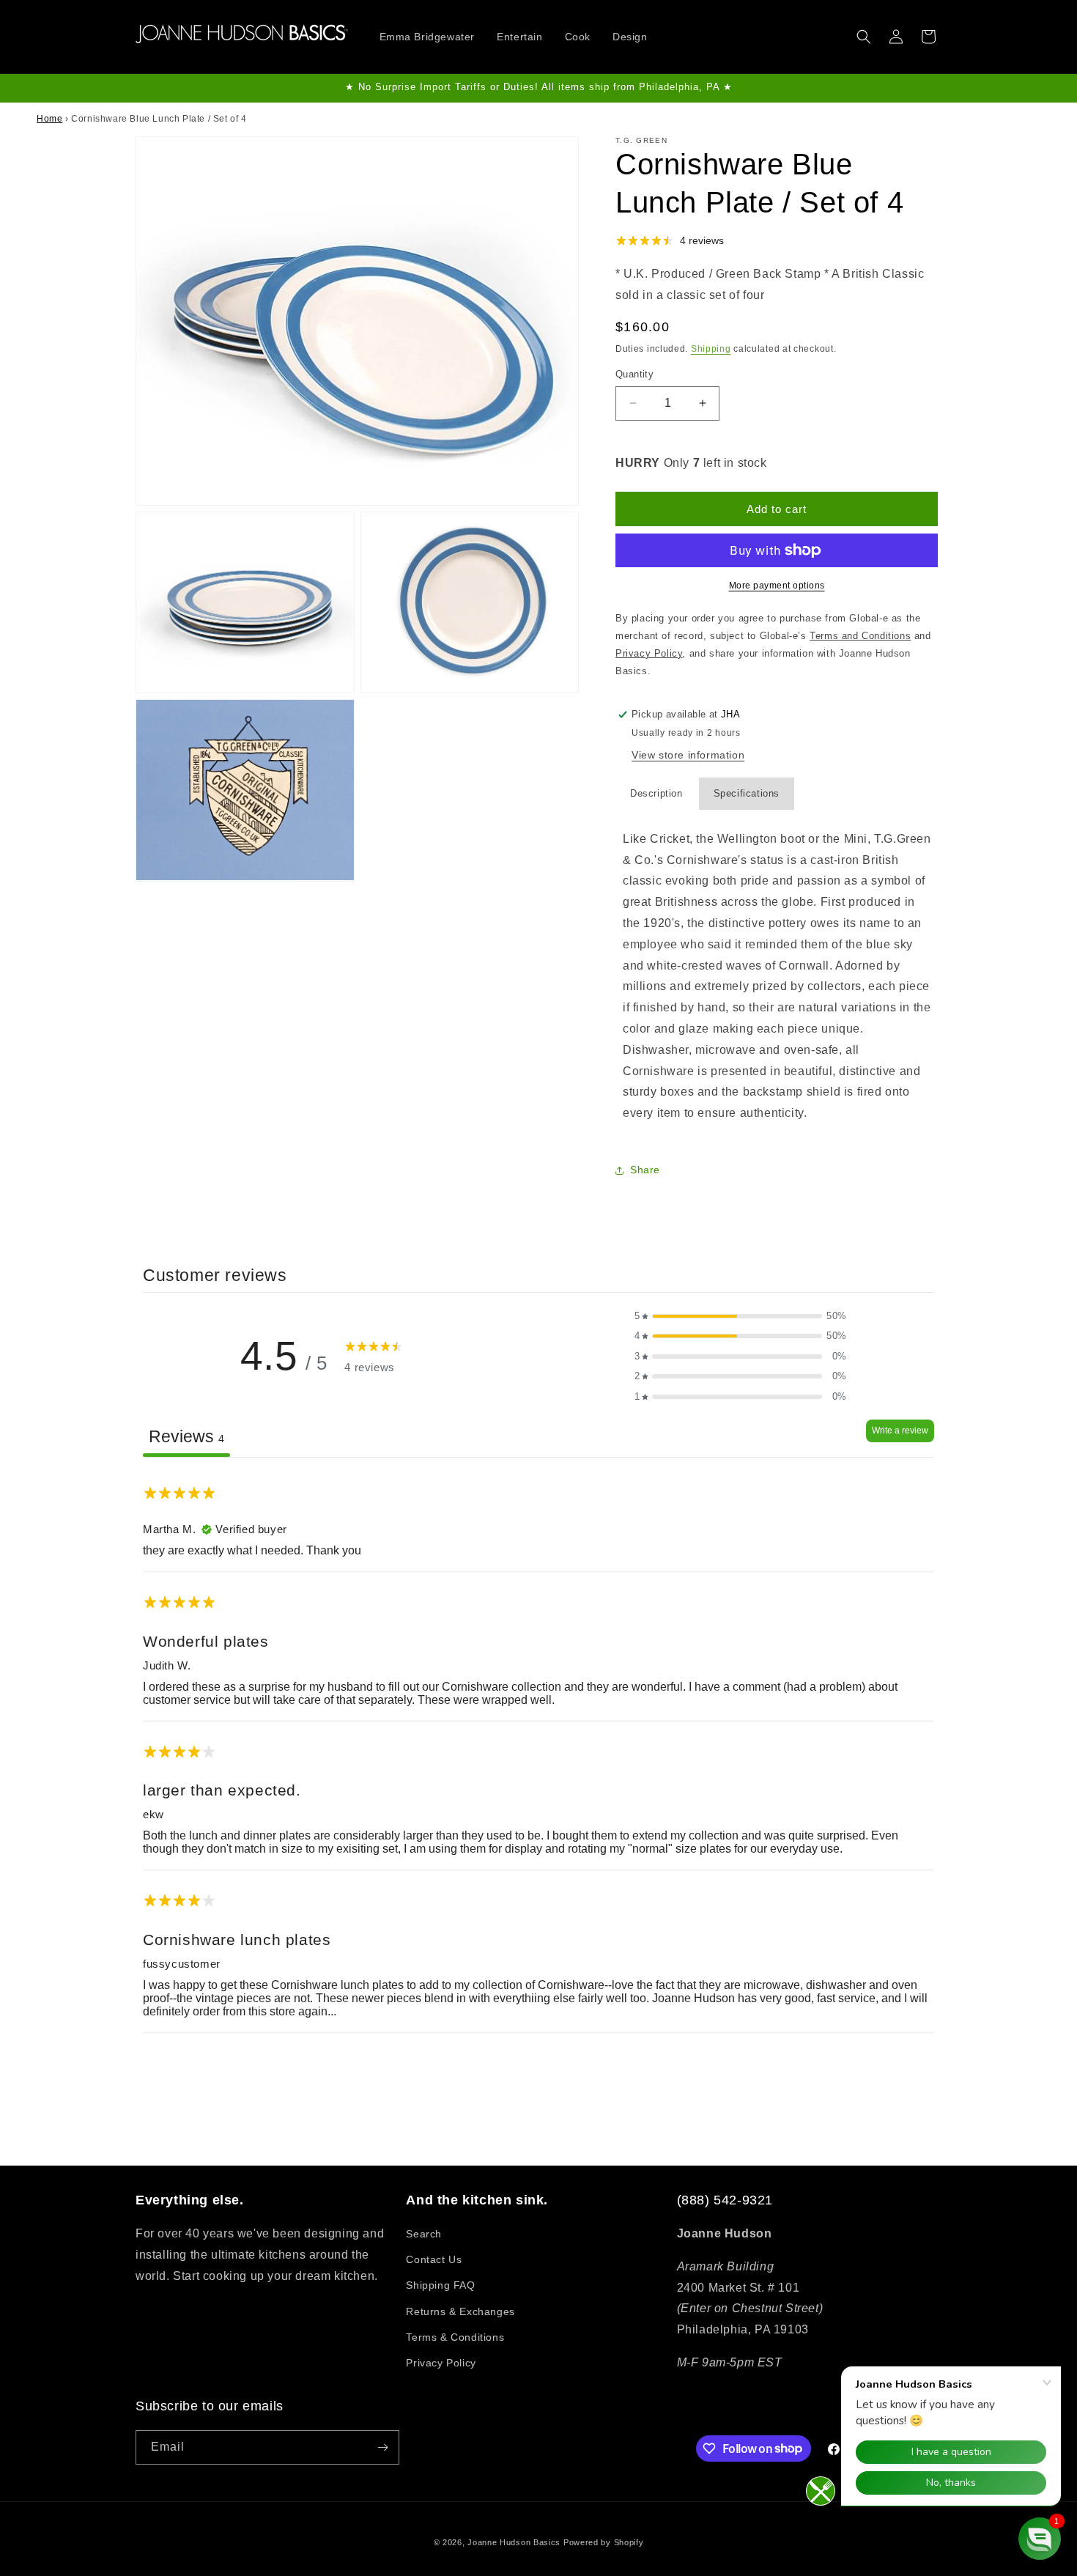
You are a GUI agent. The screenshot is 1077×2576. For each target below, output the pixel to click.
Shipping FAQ (440, 2285)
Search (424, 2234)
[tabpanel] (538, 1751)
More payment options (777, 586)
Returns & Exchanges (460, 2311)
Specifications (747, 793)
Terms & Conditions (455, 2337)
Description (656, 793)
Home (49, 119)
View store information (688, 755)
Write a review (900, 1431)
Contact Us (434, 2259)
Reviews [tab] (186, 1436)
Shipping (711, 349)
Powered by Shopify (604, 2542)
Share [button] (645, 1170)
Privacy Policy (441, 2363)
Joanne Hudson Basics (514, 2542)
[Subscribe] (382, 2447)
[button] (864, 37)
